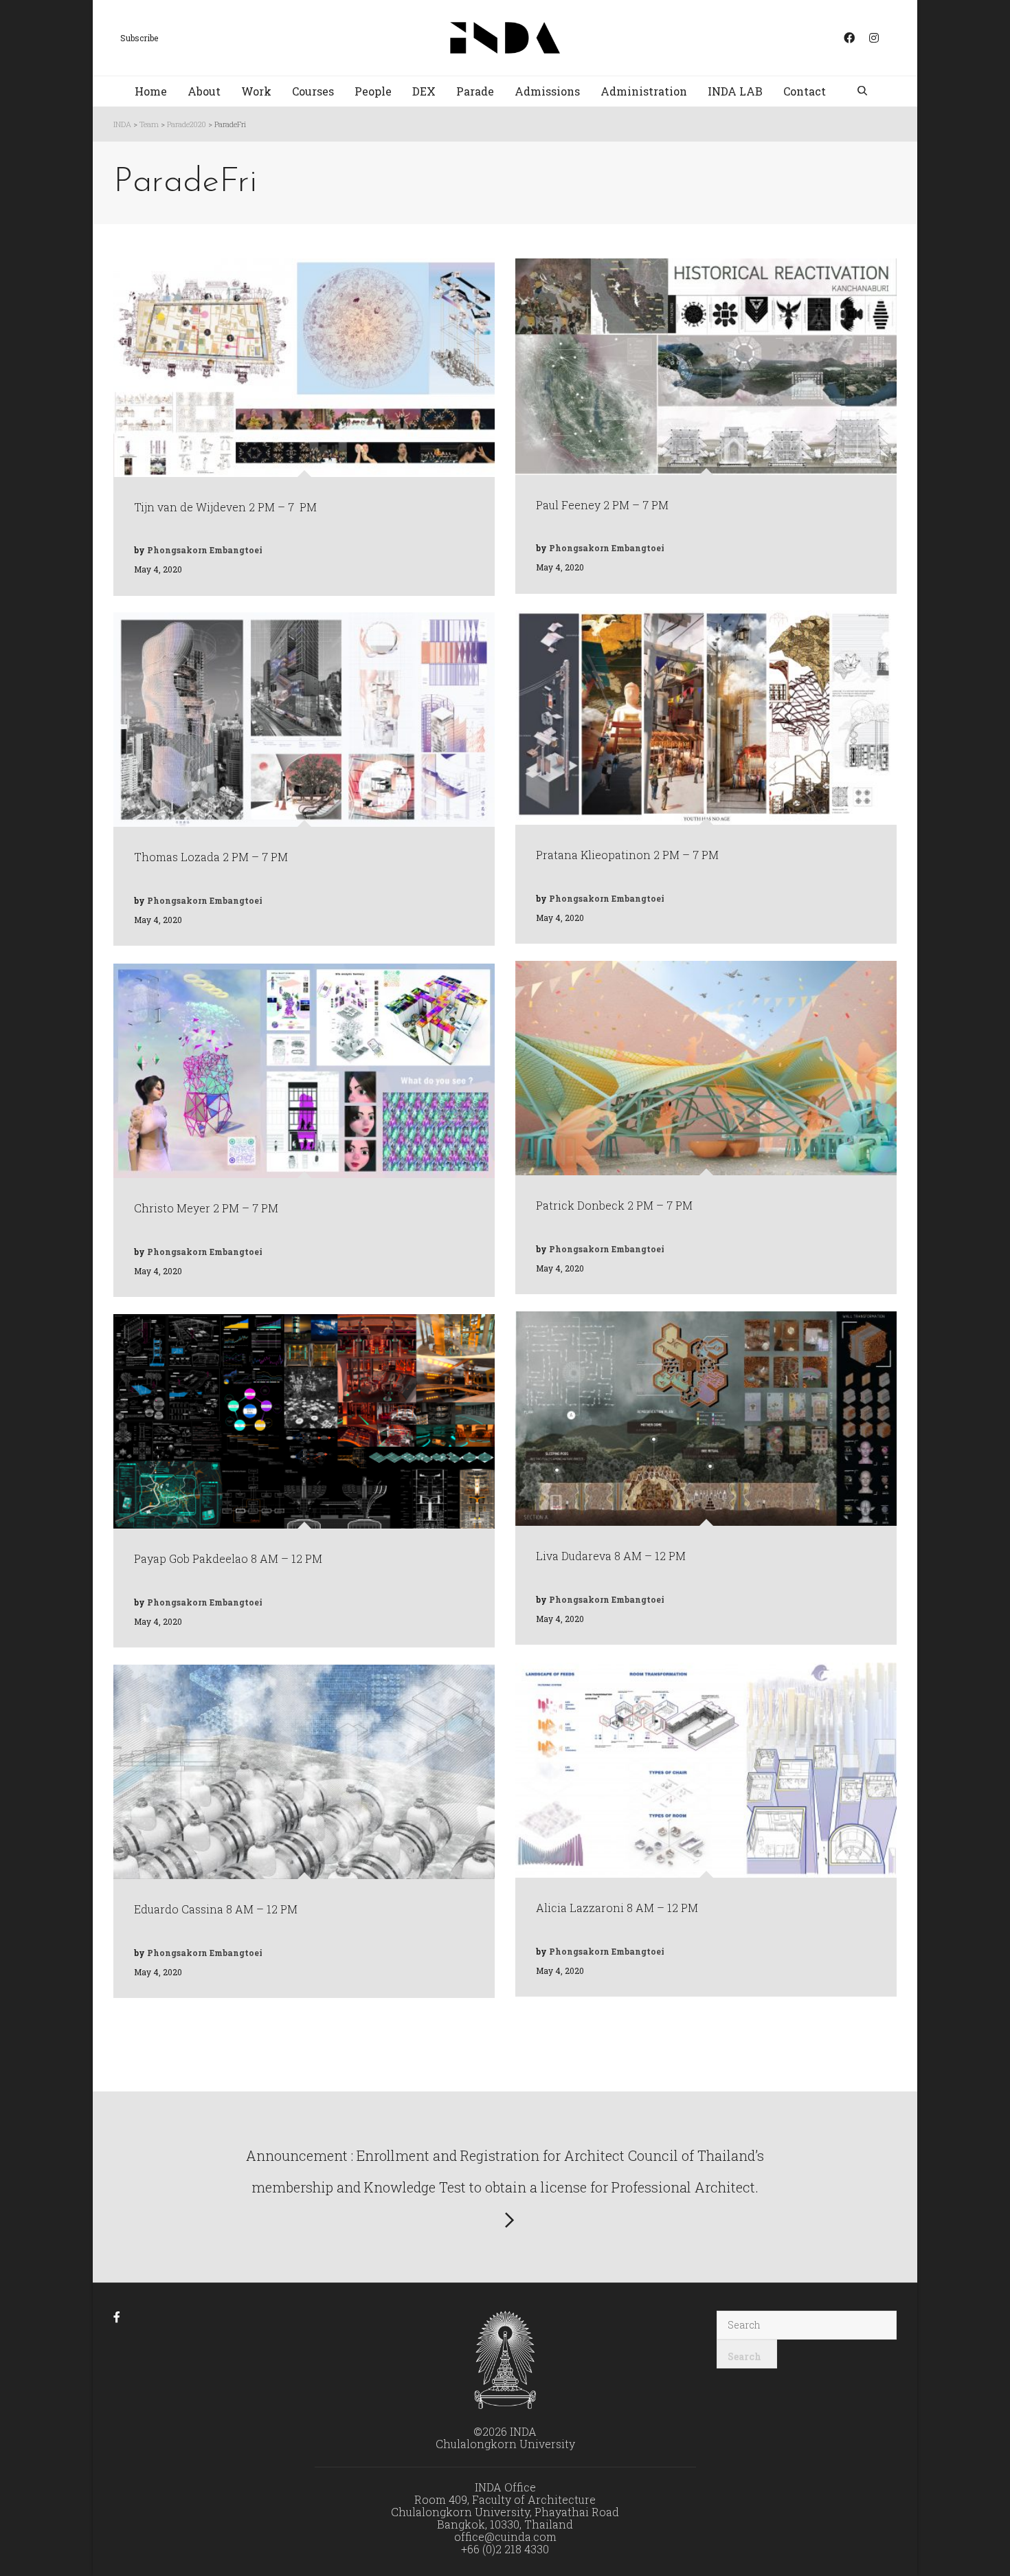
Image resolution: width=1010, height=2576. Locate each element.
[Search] (864, 92)
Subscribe (139, 38)
